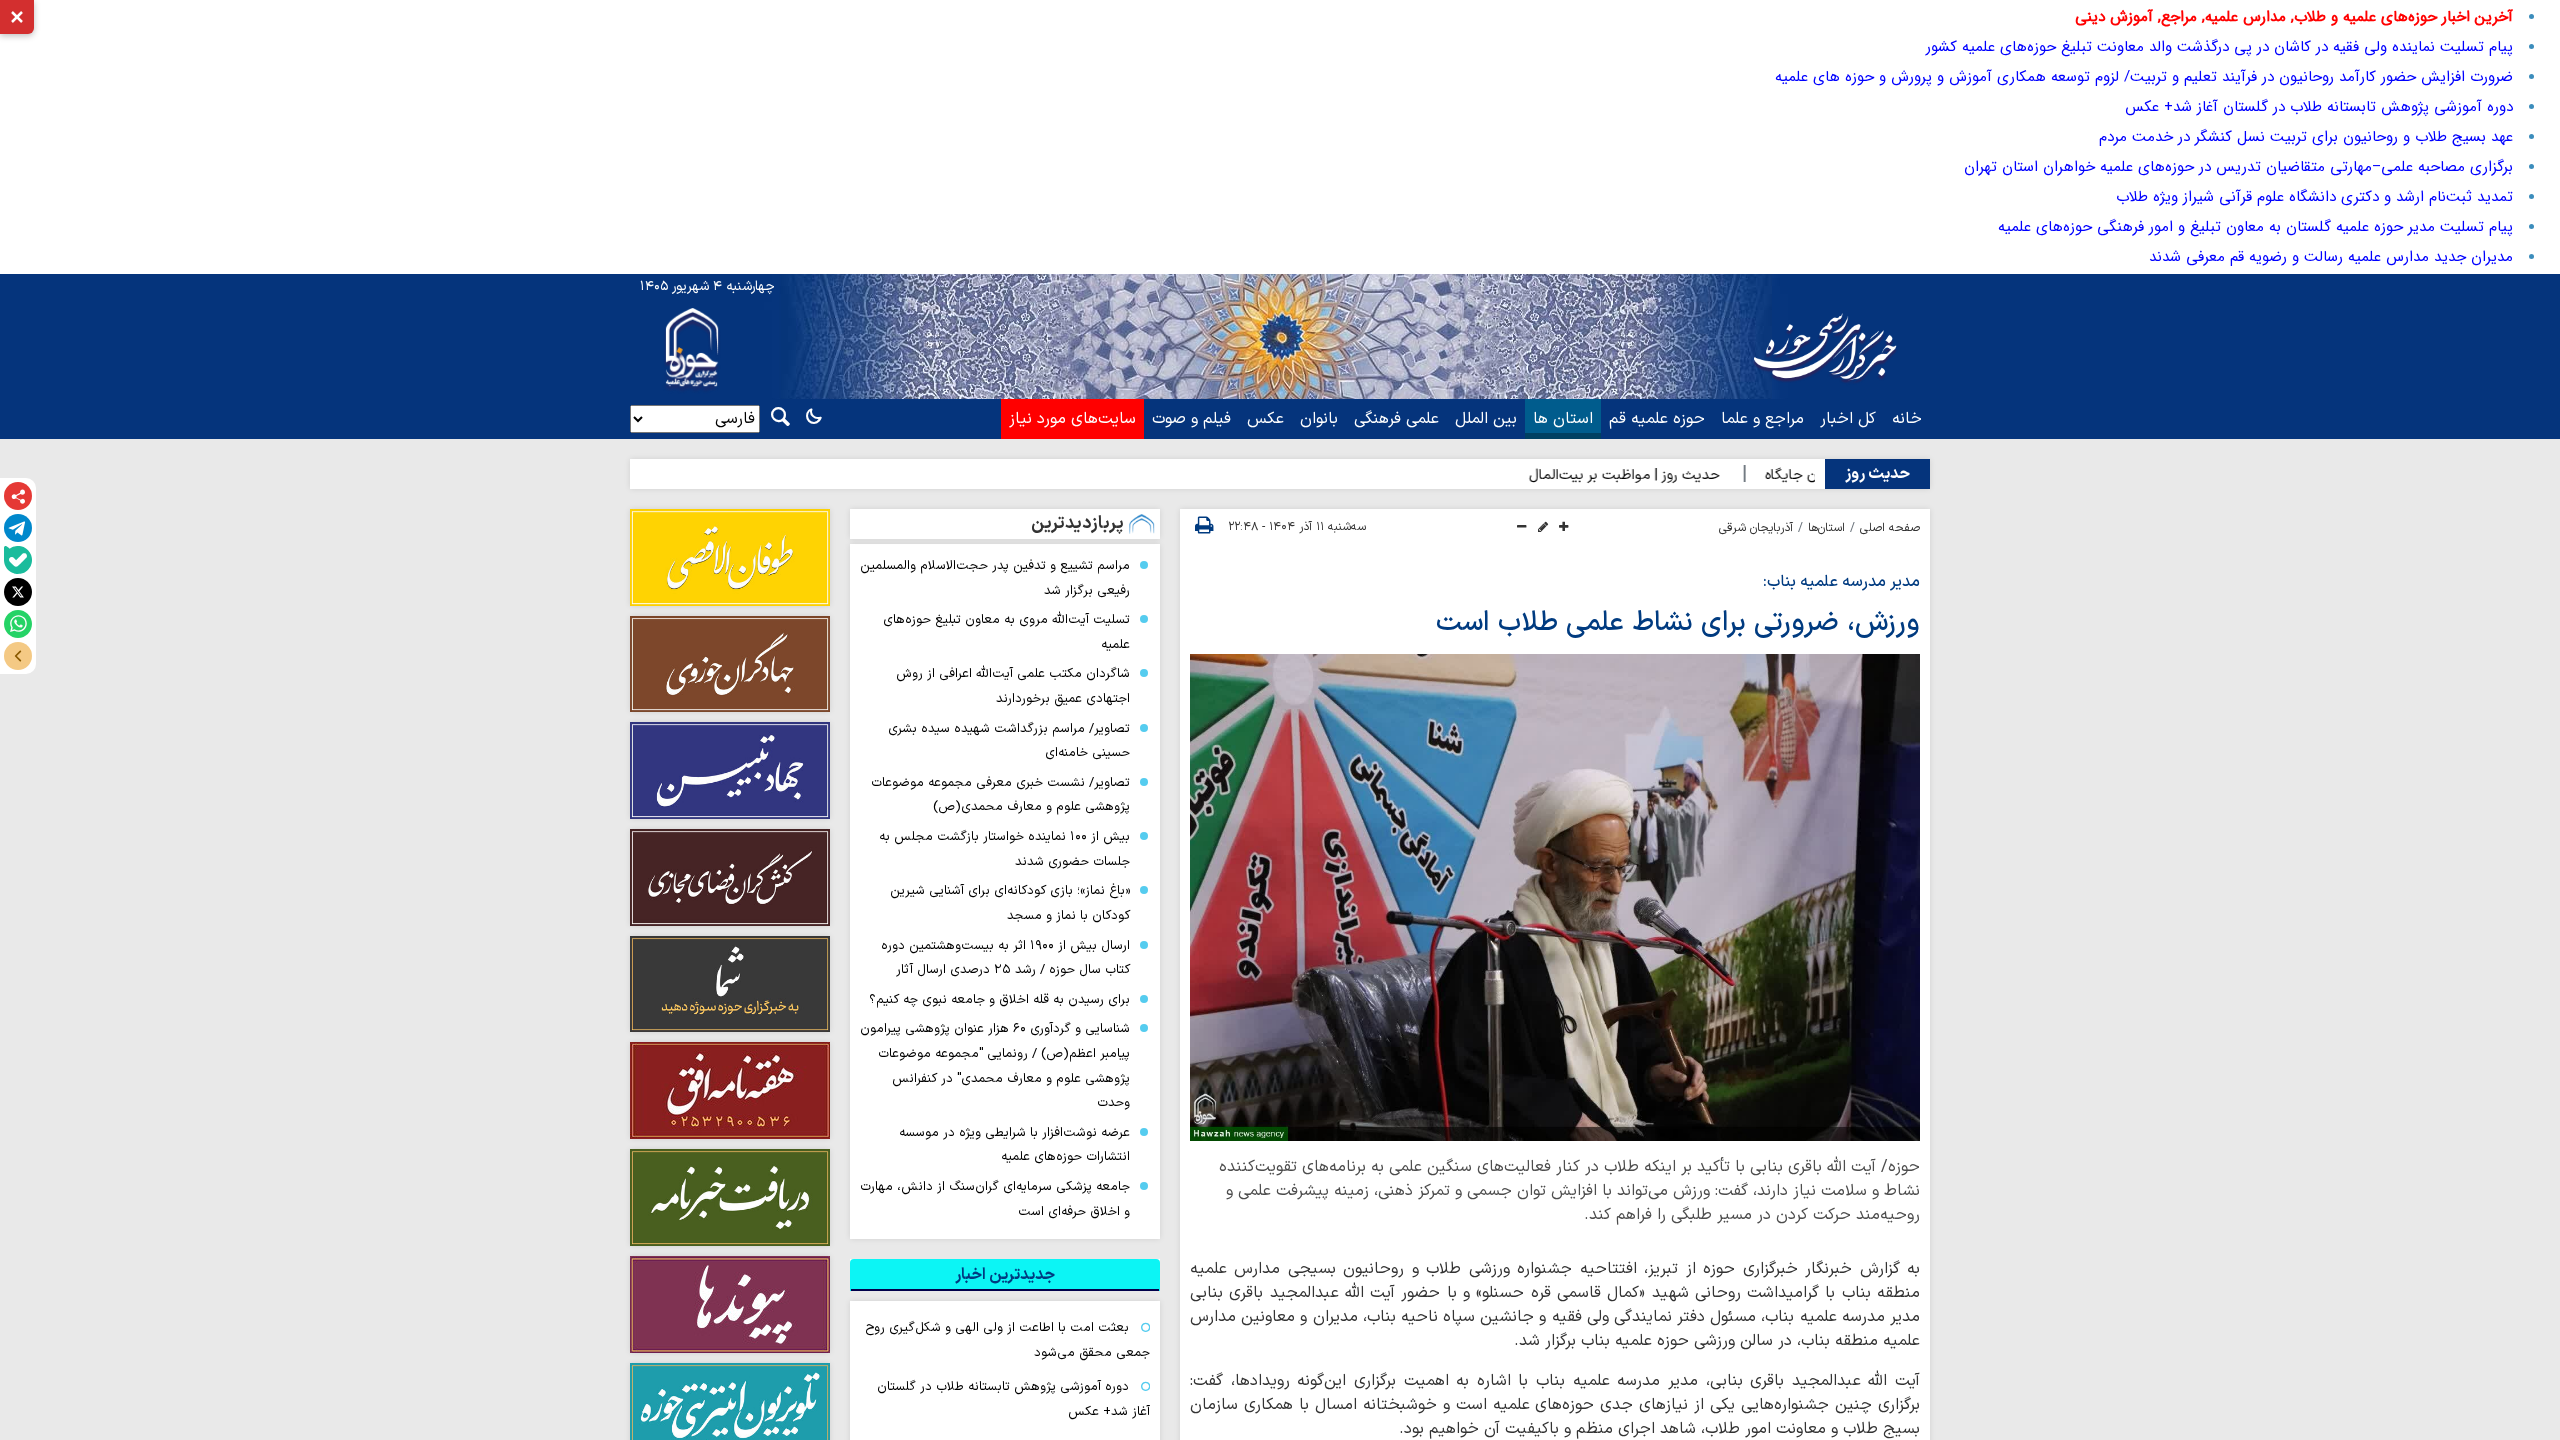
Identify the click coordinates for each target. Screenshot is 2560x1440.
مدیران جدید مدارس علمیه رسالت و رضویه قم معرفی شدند (2331, 257)
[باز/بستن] (18, 656)
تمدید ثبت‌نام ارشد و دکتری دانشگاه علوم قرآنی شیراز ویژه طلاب (2314, 197)
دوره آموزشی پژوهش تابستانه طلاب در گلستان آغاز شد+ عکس (2319, 107)
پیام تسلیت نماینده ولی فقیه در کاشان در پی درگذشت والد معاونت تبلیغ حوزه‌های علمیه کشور (2219, 47)
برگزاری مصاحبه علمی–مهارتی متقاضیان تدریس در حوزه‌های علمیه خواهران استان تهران (2238, 167)
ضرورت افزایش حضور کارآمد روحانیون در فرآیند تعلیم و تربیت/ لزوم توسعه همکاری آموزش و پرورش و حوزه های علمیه (2141, 77)
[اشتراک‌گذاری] (18, 496)
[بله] (18, 560)
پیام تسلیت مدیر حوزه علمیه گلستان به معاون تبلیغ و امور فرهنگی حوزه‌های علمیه (2255, 227)
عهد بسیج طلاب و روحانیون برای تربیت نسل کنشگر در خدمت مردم (2306, 137)
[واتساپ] (18, 624)
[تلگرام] (18, 528)
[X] (18, 592)
